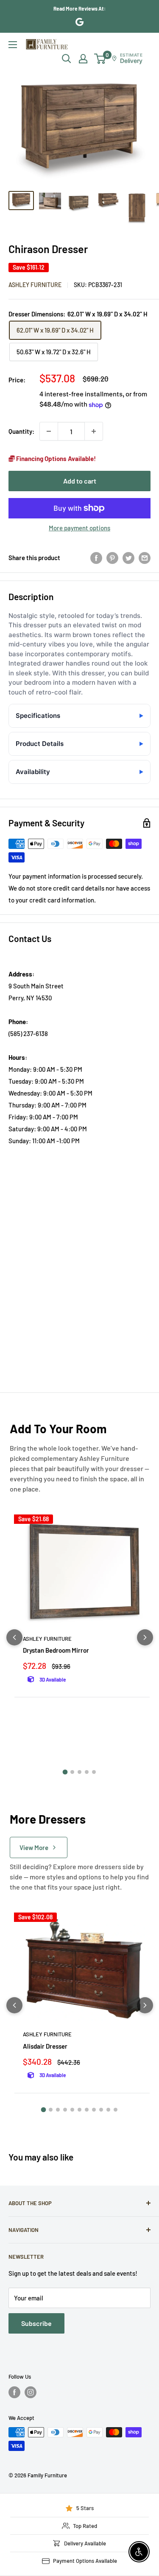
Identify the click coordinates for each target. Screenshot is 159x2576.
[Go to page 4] (87, 1772)
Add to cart (80, 481)
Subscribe (36, 2323)
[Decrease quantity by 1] (49, 431)
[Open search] (67, 59)
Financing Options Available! (55, 458)
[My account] (83, 59)
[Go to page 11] (116, 2110)
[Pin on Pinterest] (112, 557)
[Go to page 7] (87, 2110)
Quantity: (21, 431)
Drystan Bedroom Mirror (56, 1650)
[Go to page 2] (72, 1772)
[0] (100, 59)
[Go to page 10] (108, 2110)
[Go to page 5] (94, 1772)
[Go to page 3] (79, 1772)
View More (34, 1847)
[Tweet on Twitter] (128, 557)
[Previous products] (14, 1637)
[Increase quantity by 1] (94, 431)
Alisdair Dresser (45, 2046)
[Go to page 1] (65, 1772)
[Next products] (145, 1637)
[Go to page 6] (79, 2110)
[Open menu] (13, 45)
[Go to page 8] (94, 2110)
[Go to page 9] (101, 2110)
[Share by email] (145, 557)
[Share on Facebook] (96, 557)
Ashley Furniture (35, 285)
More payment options (79, 528)
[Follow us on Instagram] (31, 2392)
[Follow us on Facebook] (14, 2392)
